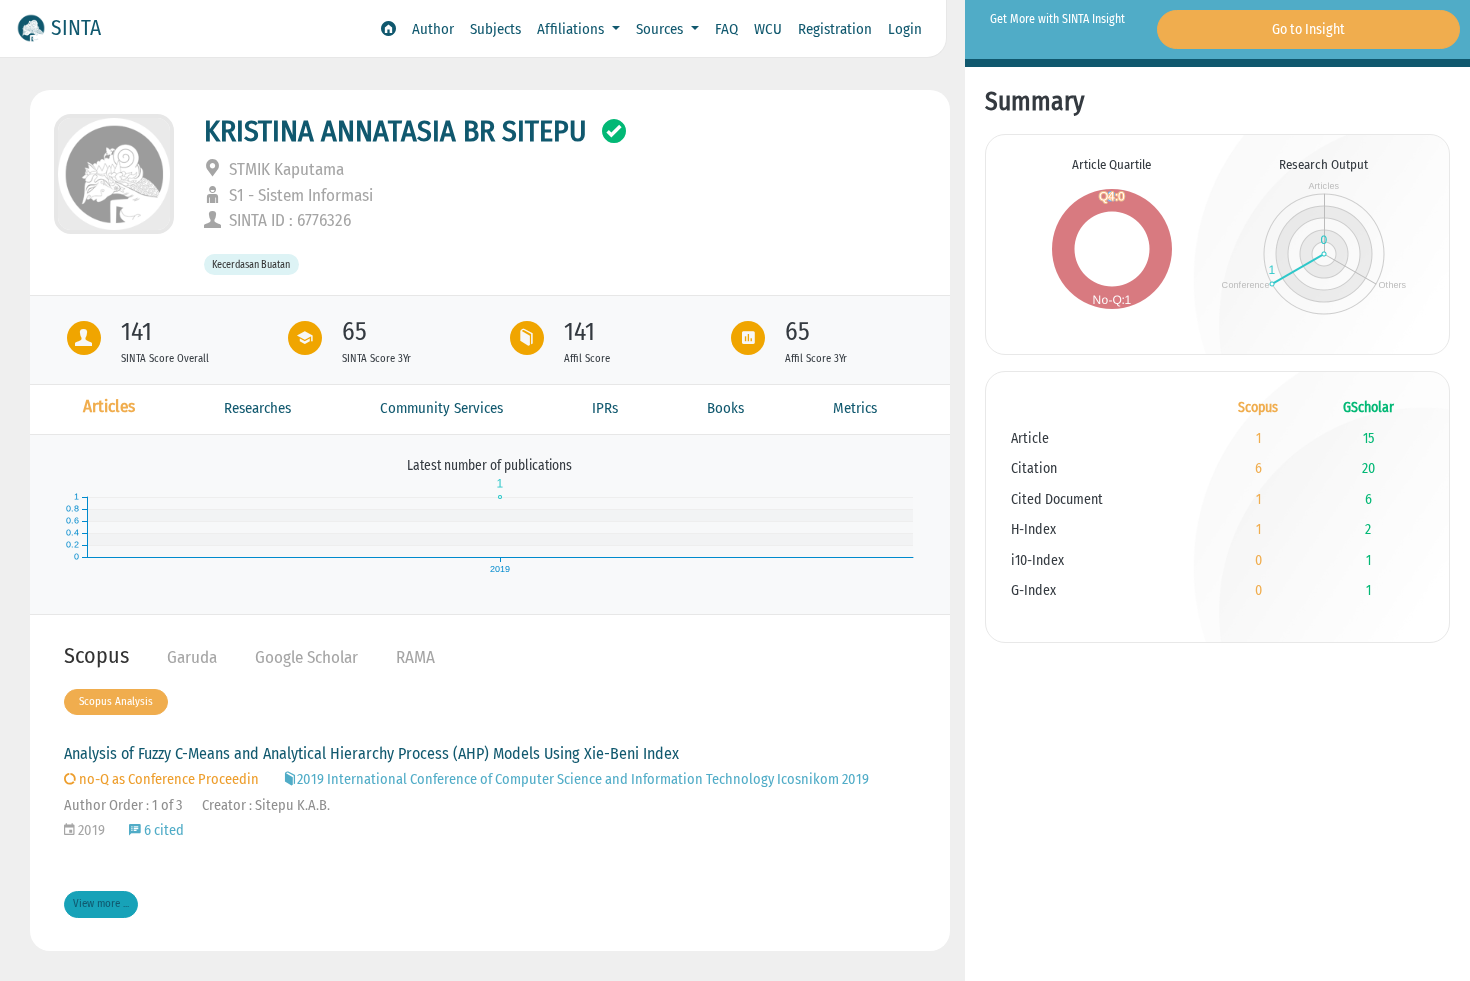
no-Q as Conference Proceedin (167, 779)
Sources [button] (661, 29)
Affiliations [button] (572, 29)
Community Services (441, 408)
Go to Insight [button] (1308, 29)
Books (725, 408)
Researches (257, 408)
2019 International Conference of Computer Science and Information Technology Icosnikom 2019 (583, 779)
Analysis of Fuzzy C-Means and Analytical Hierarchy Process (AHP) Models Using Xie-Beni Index (371, 753)
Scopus (96, 655)
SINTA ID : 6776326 (288, 220)
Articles (109, 406)
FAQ (726, 29)
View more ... (101, 903)
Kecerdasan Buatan (251, 264)
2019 (90, 830)
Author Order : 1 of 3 (123, 805)
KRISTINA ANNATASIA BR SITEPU (395, 131)
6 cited (162, 830)
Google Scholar (306, 657)
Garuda (192, 657)
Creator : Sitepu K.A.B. (266, 805)
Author (433, 29)
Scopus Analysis (116, 701)
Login (905, 29)
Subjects (495, 29)
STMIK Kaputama (284, 169)
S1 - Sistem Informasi (299, 195)
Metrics (855, 408)
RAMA (415, 657)
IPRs (605, 408)
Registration (835, 29)
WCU (768, 29)
